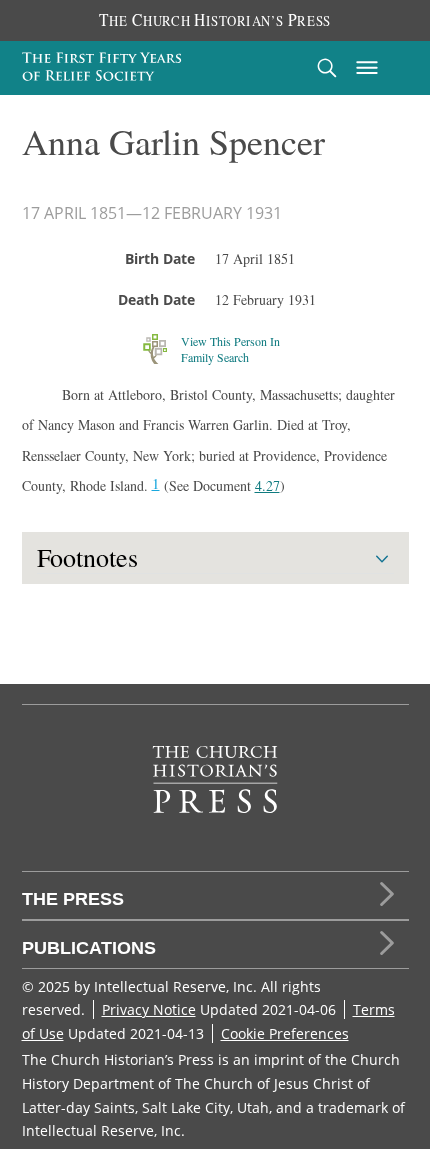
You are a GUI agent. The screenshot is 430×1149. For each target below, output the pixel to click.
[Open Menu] (367, 68)
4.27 (267, 485)
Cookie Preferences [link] (285, 1033)
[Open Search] (327, 67)
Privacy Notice (149, 1009)
